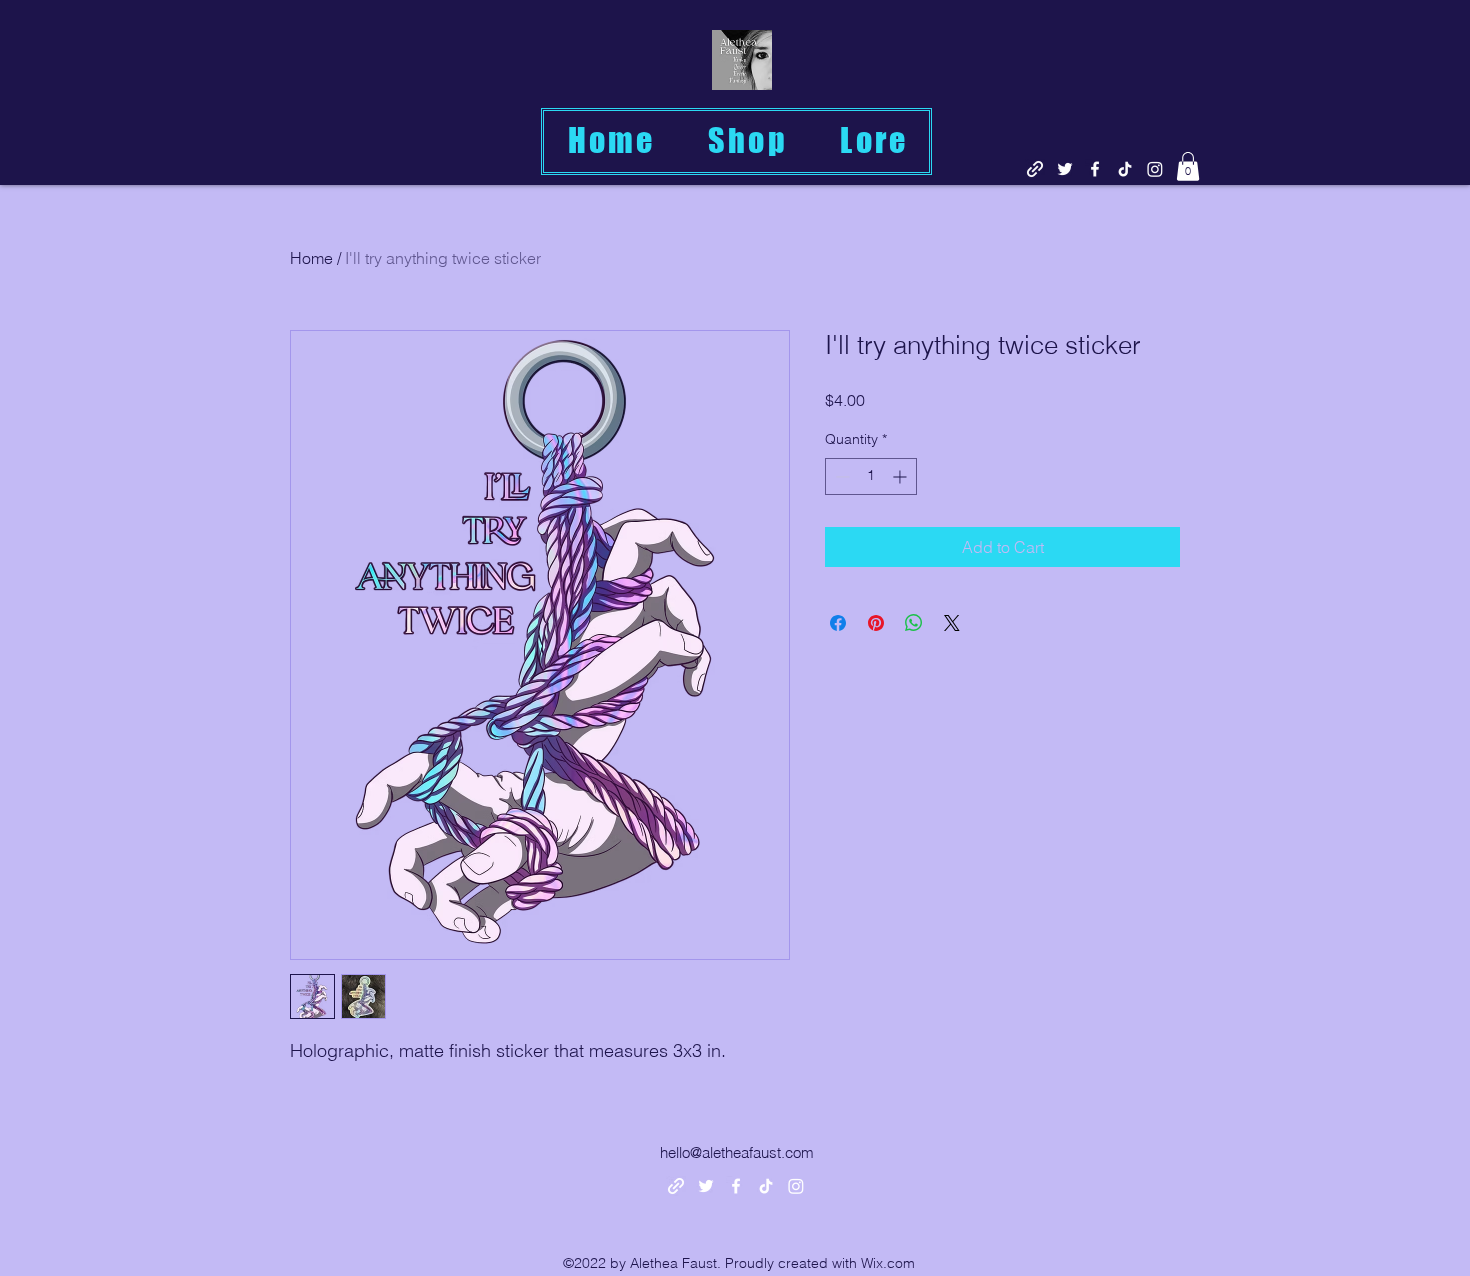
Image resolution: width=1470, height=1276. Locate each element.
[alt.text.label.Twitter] (1065, 169)
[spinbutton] (871, 476)
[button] (1188, 166)
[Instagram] (1155, 169)
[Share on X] (952, 623)
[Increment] (901, 476)
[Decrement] (840, 476)
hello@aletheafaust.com (737, 1152)
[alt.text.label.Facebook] (1095, 169)
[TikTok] (1125, 169)
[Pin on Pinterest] (876, 623)
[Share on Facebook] (838, 623)
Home (311, 258)
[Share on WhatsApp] (914, 623)
